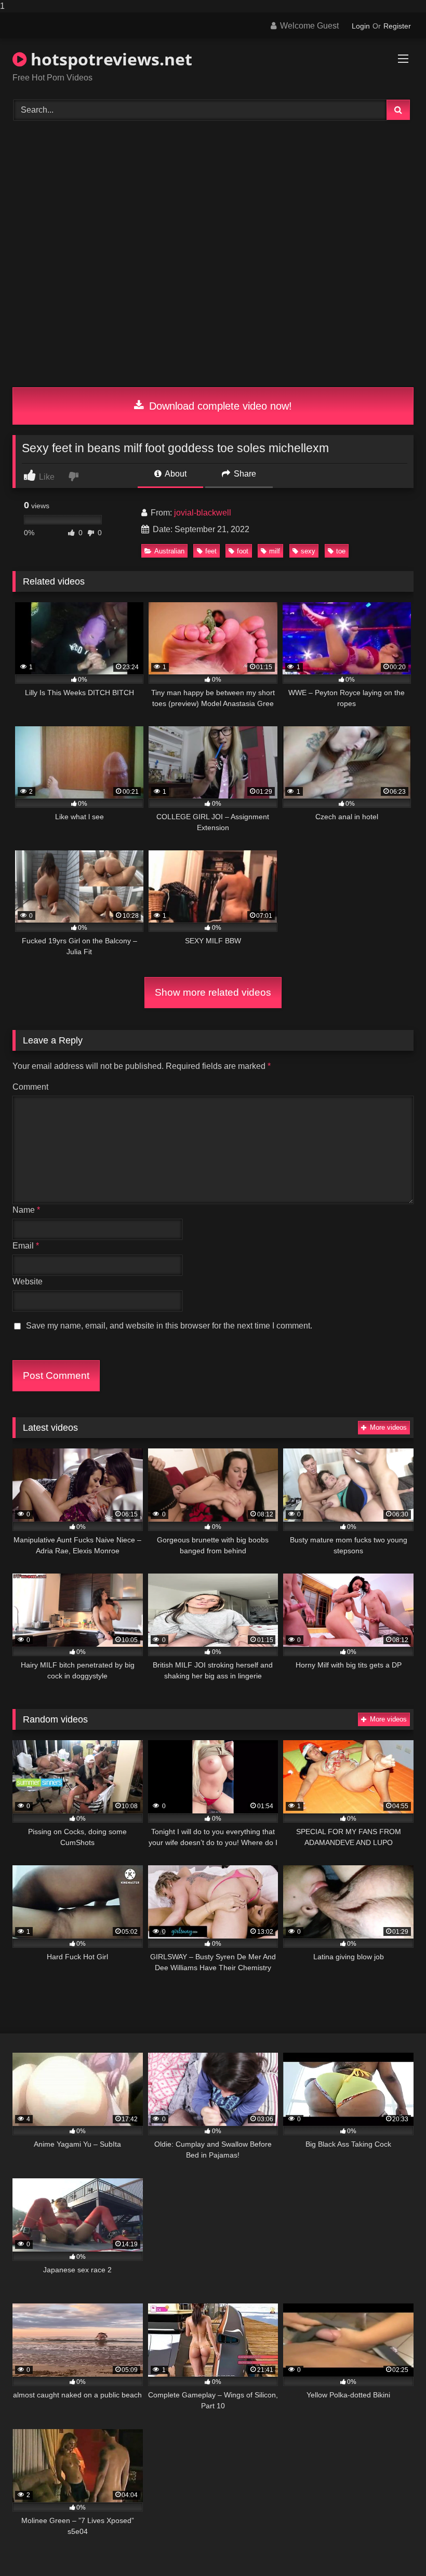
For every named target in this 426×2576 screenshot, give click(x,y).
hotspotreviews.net (109, 59)
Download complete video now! (219, 406)
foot (243, 551)
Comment (30, 1087)
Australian (169, 551)
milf (275, 551)
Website (28, 1282)
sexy (308, 551)
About (175, 474)
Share (244, 474)
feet (211, 551)
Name (26, 1210)
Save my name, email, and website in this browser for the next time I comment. (169, 1326)
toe (341, 551)
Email (26, 1246)
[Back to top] (394, 2547)
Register (397, 26)
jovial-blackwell (203, 513)
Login (361, 26)
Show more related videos (213, 992)
